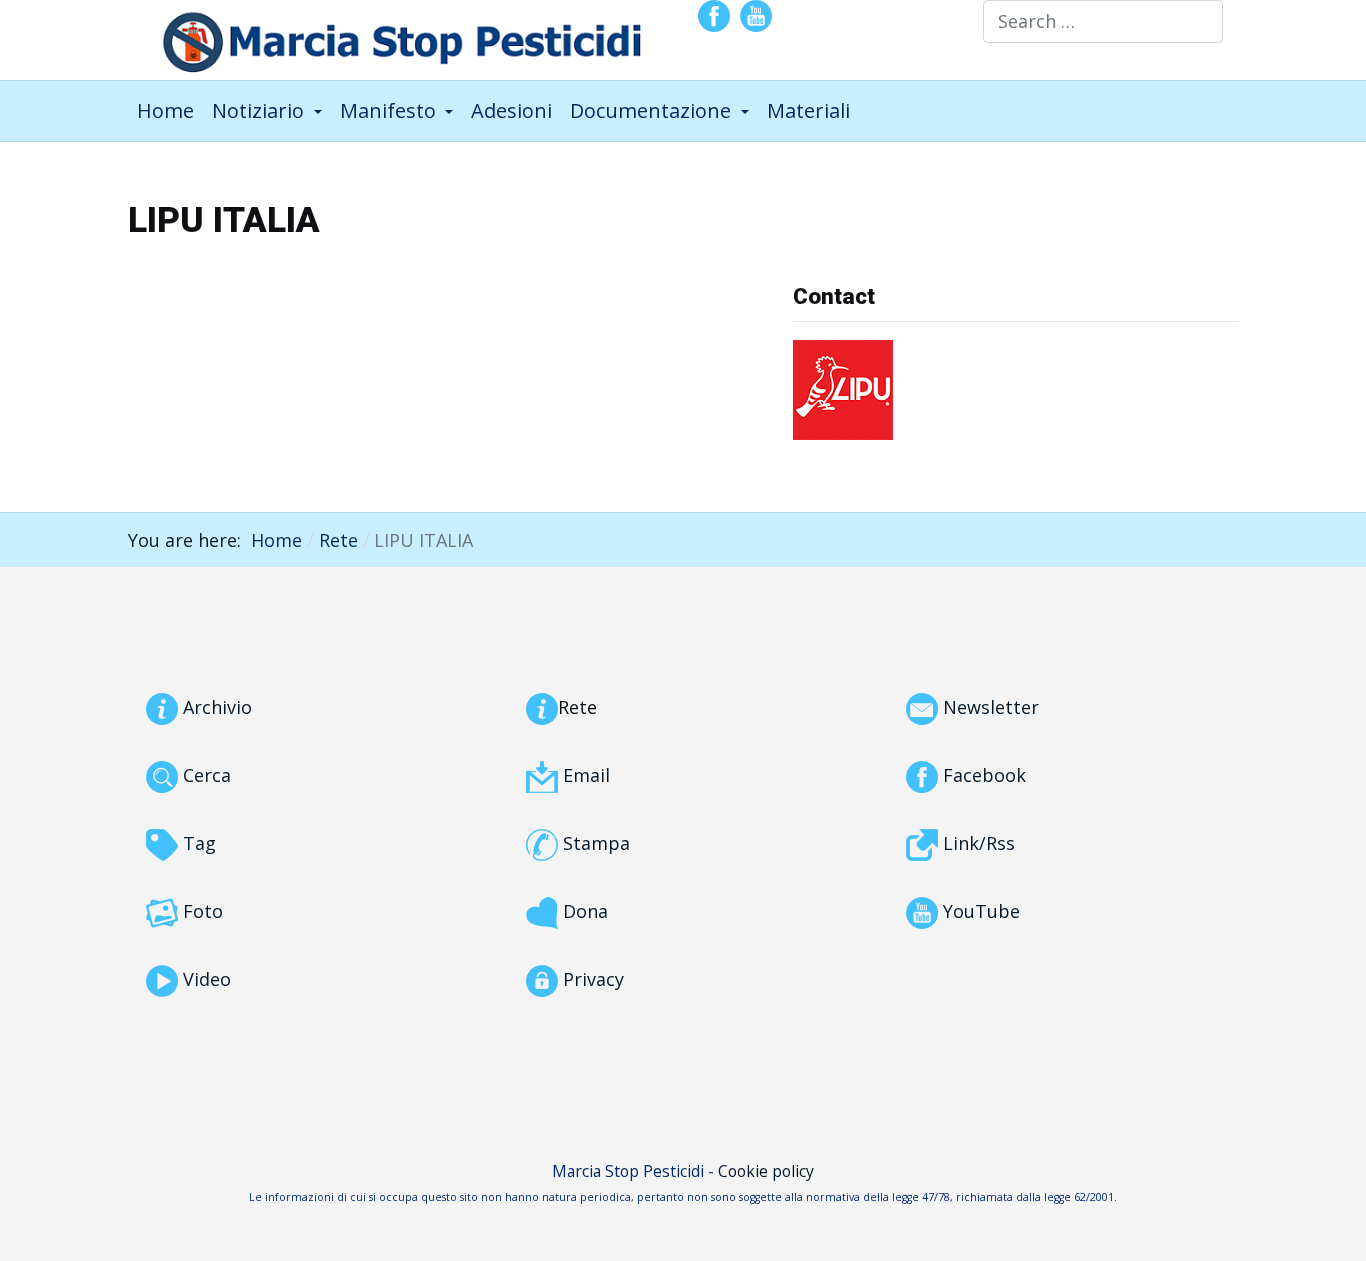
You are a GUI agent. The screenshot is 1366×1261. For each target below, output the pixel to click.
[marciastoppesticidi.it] (389, 37)
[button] (267, 111)
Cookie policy (766, 1171)
